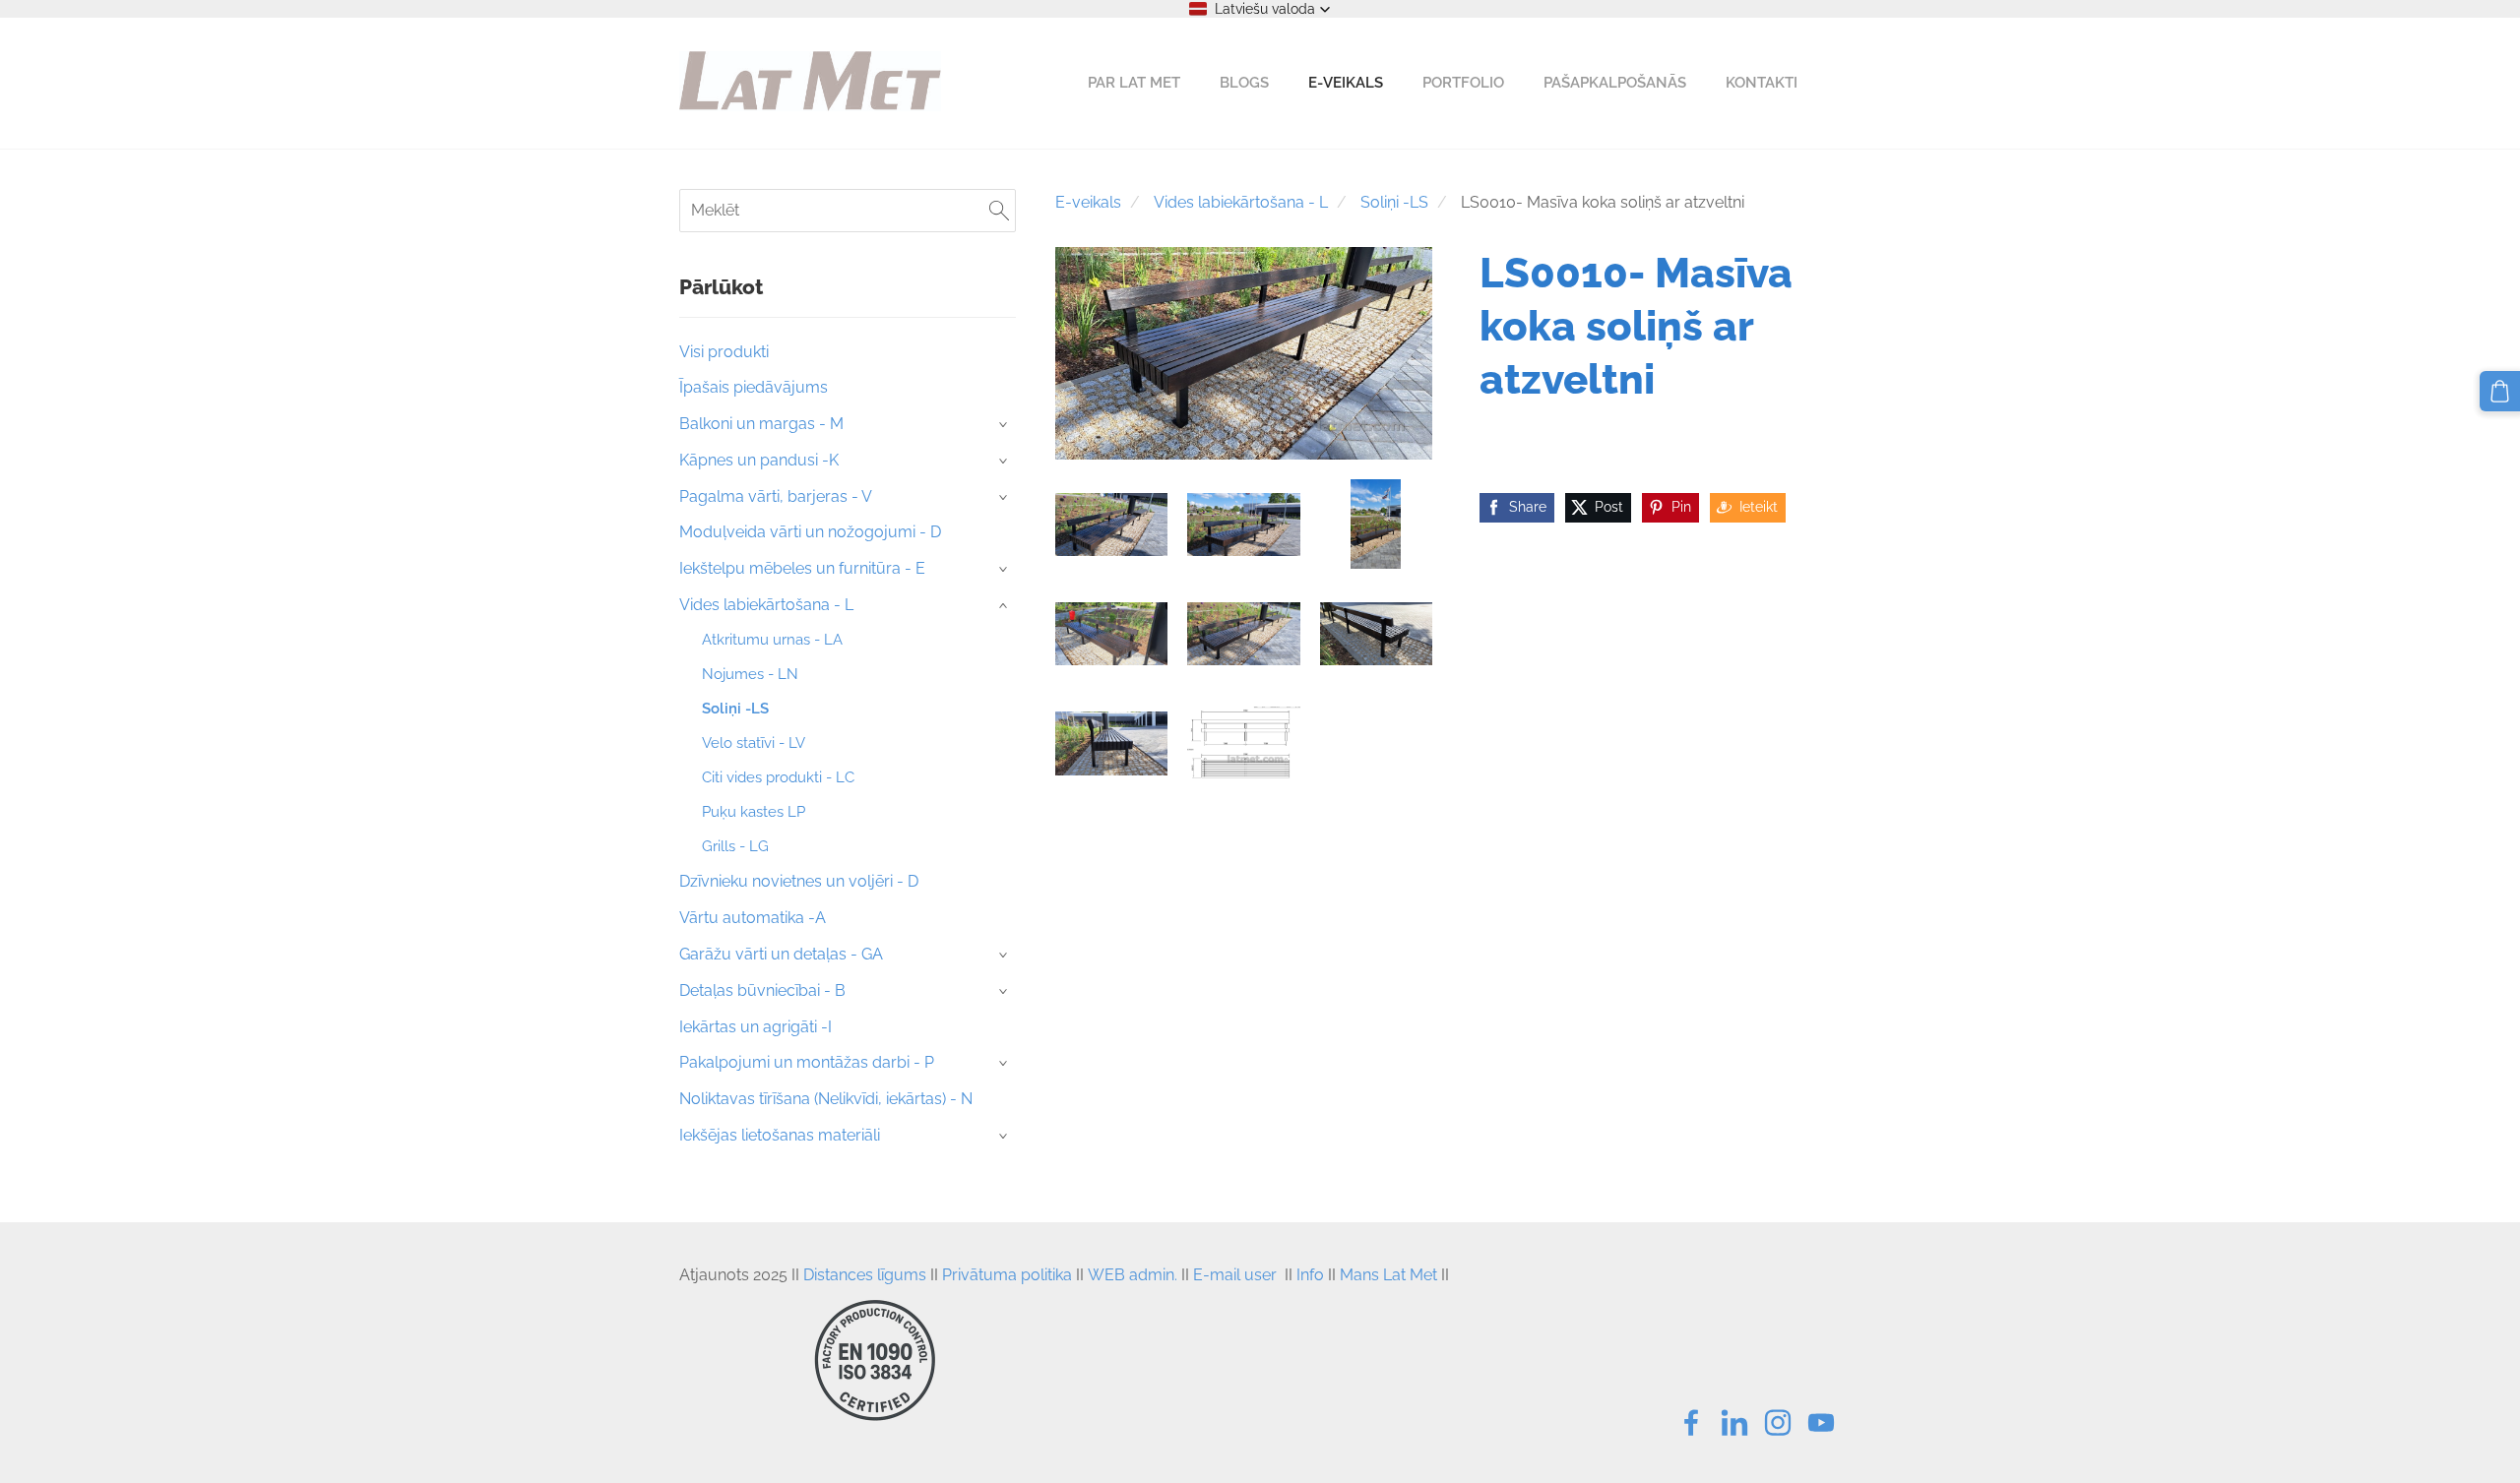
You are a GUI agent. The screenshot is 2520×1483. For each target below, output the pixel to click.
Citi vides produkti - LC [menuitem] (778, 777)
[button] (1260, 9)
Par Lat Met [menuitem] (1134, 83)
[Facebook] (1691, 1422)
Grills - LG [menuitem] (735, 846)
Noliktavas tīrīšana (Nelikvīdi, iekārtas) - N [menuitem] (826, 1099)
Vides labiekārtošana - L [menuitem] (766, 605)
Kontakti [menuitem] (1762, 83)
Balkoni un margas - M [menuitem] (761, 424)
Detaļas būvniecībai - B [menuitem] (762, 990)
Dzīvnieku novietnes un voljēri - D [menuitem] (799, 881)
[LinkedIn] (1734, 1422)
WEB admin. (1133, 1275)
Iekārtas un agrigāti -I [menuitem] (756, 1027)
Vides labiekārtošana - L (1241, 202)
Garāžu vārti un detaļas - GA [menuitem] (781, 954)
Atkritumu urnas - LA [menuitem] (772, 640)
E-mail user (1235, 1275)
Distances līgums (865, 1275)
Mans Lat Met (1388, 1275)
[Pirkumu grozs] (2500, 391)
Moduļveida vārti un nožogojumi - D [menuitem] (810, 532)
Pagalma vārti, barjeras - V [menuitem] (776, 496)
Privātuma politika (1007, 1275)
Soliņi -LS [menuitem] (735, 709)
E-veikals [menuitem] (1346, 83)
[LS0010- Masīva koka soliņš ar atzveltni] (1111, 524)
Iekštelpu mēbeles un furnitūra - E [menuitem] (802, 568)
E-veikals (1088, 202)
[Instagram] (1778, 1422)
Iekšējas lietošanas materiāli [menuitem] (780, 1135)
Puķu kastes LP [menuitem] (754, 812)
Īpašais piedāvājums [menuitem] (754, 387)
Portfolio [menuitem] (1463, 83)
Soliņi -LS (1394, 202)
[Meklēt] (999, 210)
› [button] (1005, 425)
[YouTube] (1821, 1422)
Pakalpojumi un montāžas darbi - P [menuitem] (807, 1062)
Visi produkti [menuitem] (724, 352)
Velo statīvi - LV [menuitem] (754, 743)
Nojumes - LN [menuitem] (750, 674)
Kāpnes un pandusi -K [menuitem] (759, 460)
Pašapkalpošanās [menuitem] (1615, 83)
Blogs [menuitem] (1244, 83)
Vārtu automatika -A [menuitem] (753, 918)
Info (1310, 1275)
